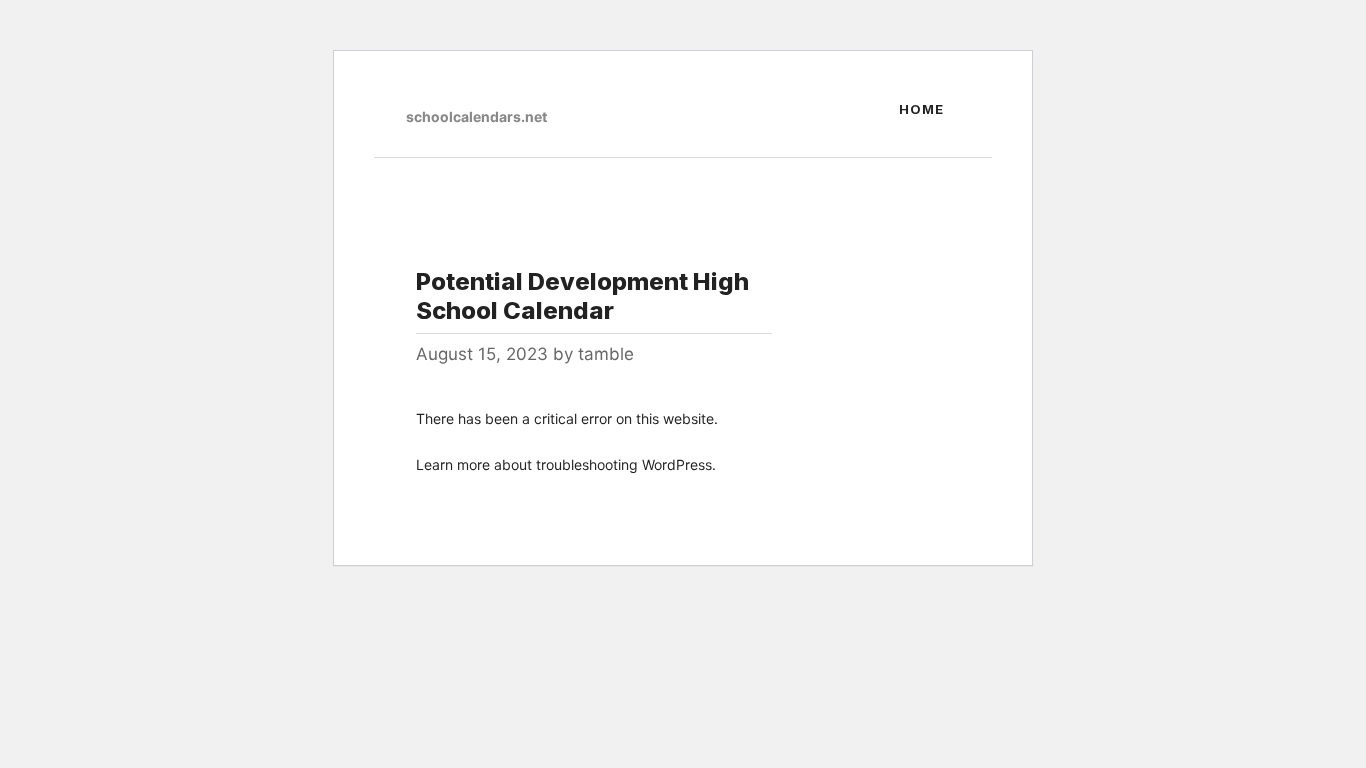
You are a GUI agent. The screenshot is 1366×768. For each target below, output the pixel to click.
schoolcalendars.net (476, 116)
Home (921, 109)
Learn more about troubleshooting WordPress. (566, 464)
